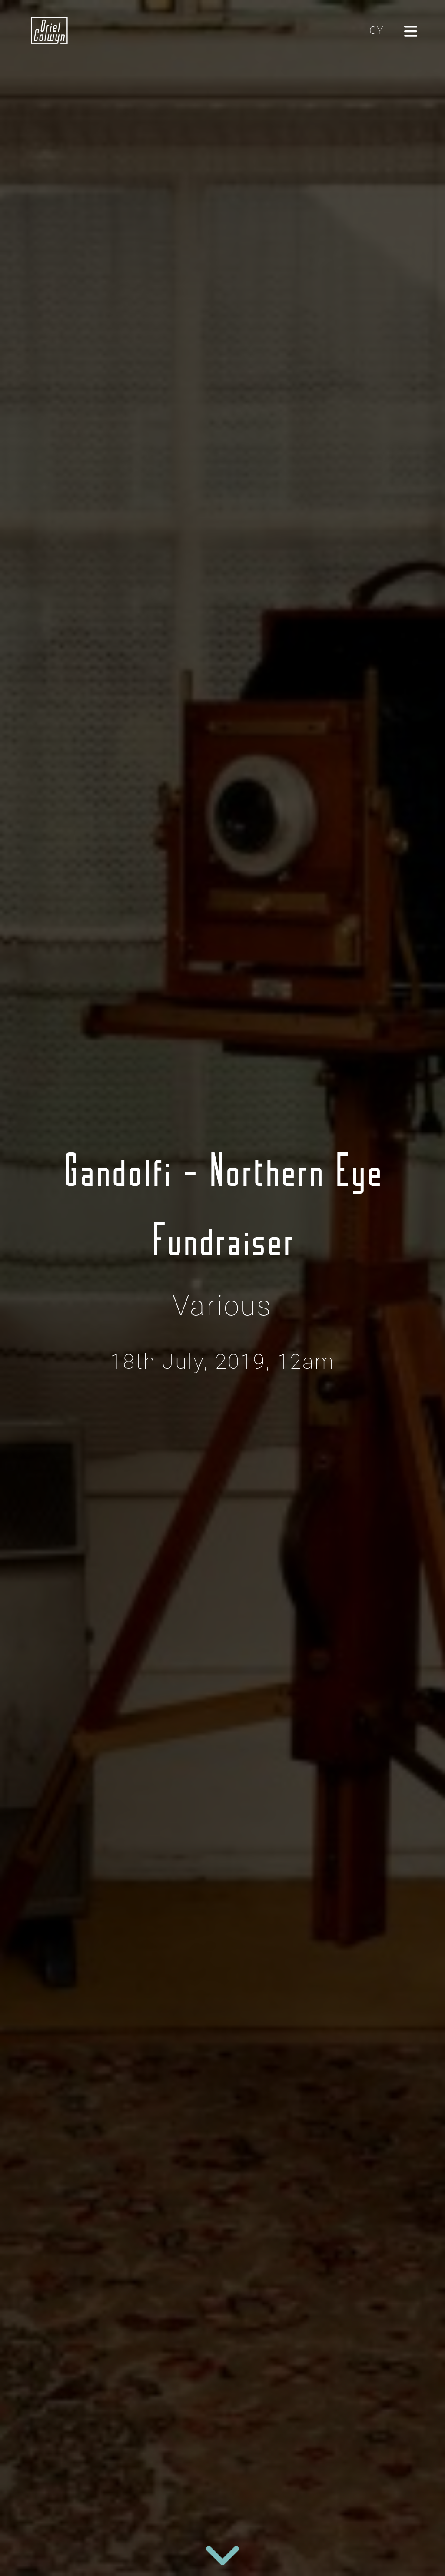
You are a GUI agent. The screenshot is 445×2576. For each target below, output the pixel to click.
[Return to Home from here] (50, 30)
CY (376, 30)
